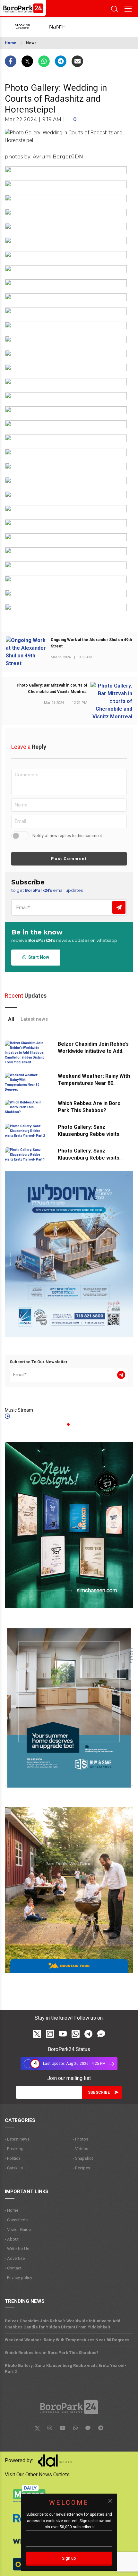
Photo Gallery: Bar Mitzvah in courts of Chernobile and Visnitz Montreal (52, 688)
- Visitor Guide (18, 2230)
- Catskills (14, 2168)
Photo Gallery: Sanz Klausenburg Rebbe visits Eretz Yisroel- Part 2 (89, 1134)
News (31, 43)
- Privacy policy (18, 2278)
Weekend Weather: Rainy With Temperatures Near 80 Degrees (94, 1083)
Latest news (34, 1019)
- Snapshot (83, 2158)
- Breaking (14, 2149)
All (11, 1019)
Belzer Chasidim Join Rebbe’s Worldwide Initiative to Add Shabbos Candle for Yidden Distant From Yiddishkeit (63, 2324)
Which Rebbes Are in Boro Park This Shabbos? (52, 2353)
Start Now (38, 957)
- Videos (81, 2149)
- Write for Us (17, 2249)
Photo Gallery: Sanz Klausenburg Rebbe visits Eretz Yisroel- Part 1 (89, 1158)
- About (12, 2239)
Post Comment (69, 859)
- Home (12, 2210)
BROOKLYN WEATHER (64, 27)
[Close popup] (110, 2501)
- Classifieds (16, 2220)
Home (11, 43)
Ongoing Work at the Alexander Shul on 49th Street (91, 643)
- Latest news (17, 2139)
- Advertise (15, 2258)
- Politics (13, 2158)
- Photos (81, 2139)
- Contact (13, 2268)
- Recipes (82, 2168)
